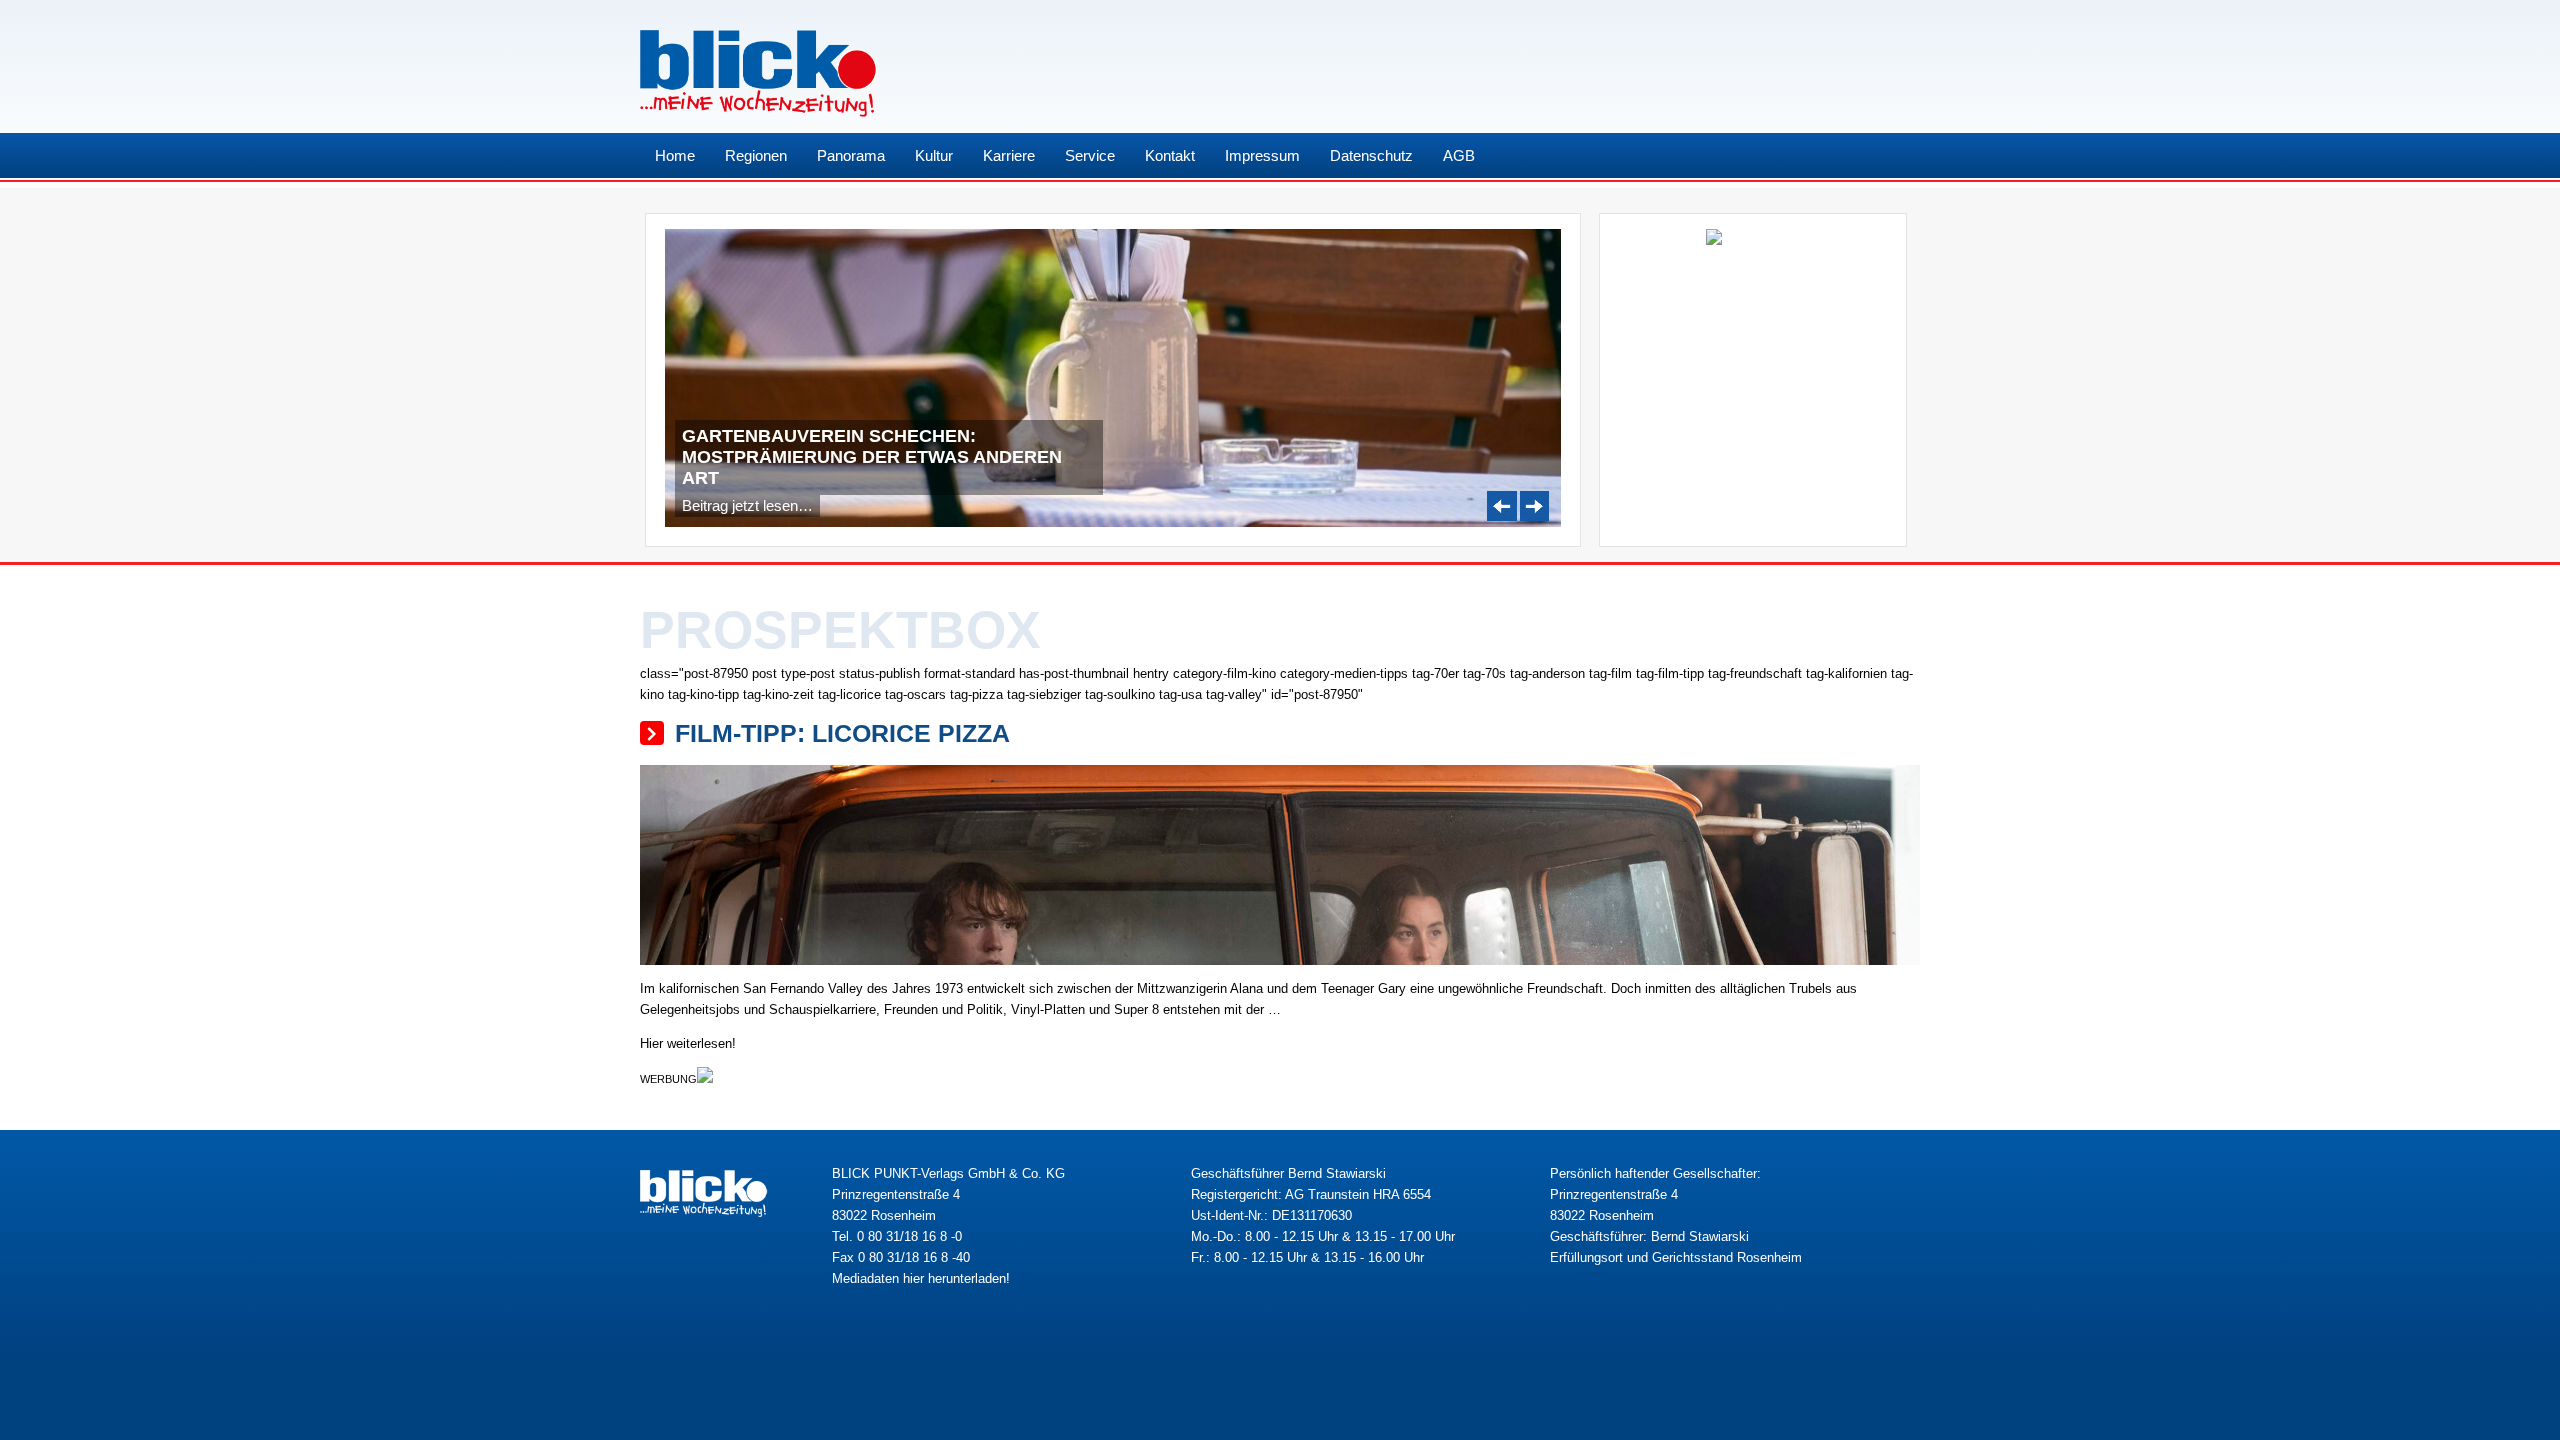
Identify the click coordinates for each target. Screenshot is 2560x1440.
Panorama (851, 155)
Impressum (1262, 155)
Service (1090, 155)
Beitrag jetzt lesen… (747, 505)
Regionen (756, 155)
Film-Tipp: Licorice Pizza (842, 733)
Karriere (1009, 155)
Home (675, 155)
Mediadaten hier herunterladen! (921, 1278)
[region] (1113, 378)
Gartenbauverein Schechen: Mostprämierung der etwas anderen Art (872, 457)
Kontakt (1170, 155)
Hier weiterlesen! (688, 1043)
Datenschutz (1371, 155)
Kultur (934, 155)
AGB (1459, 155)
